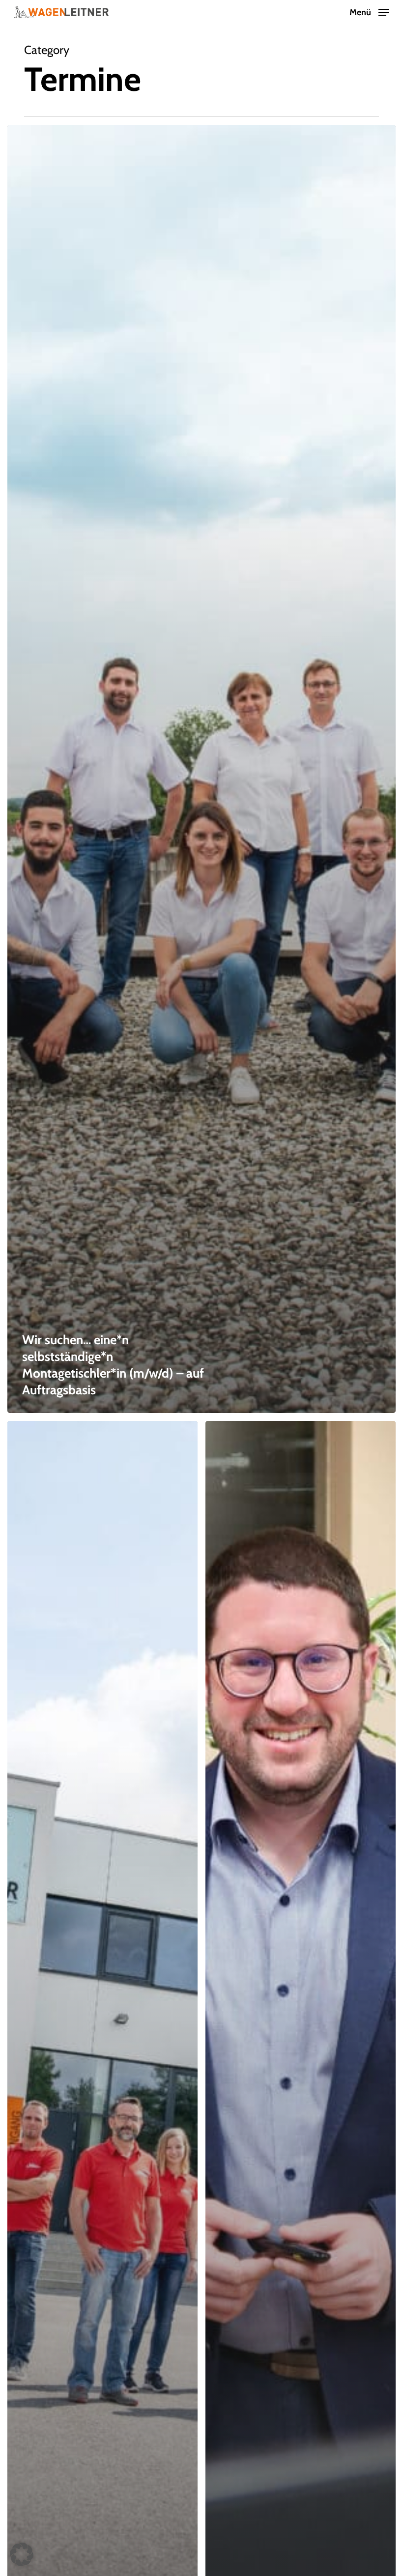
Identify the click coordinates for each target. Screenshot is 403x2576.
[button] (369, 11)
